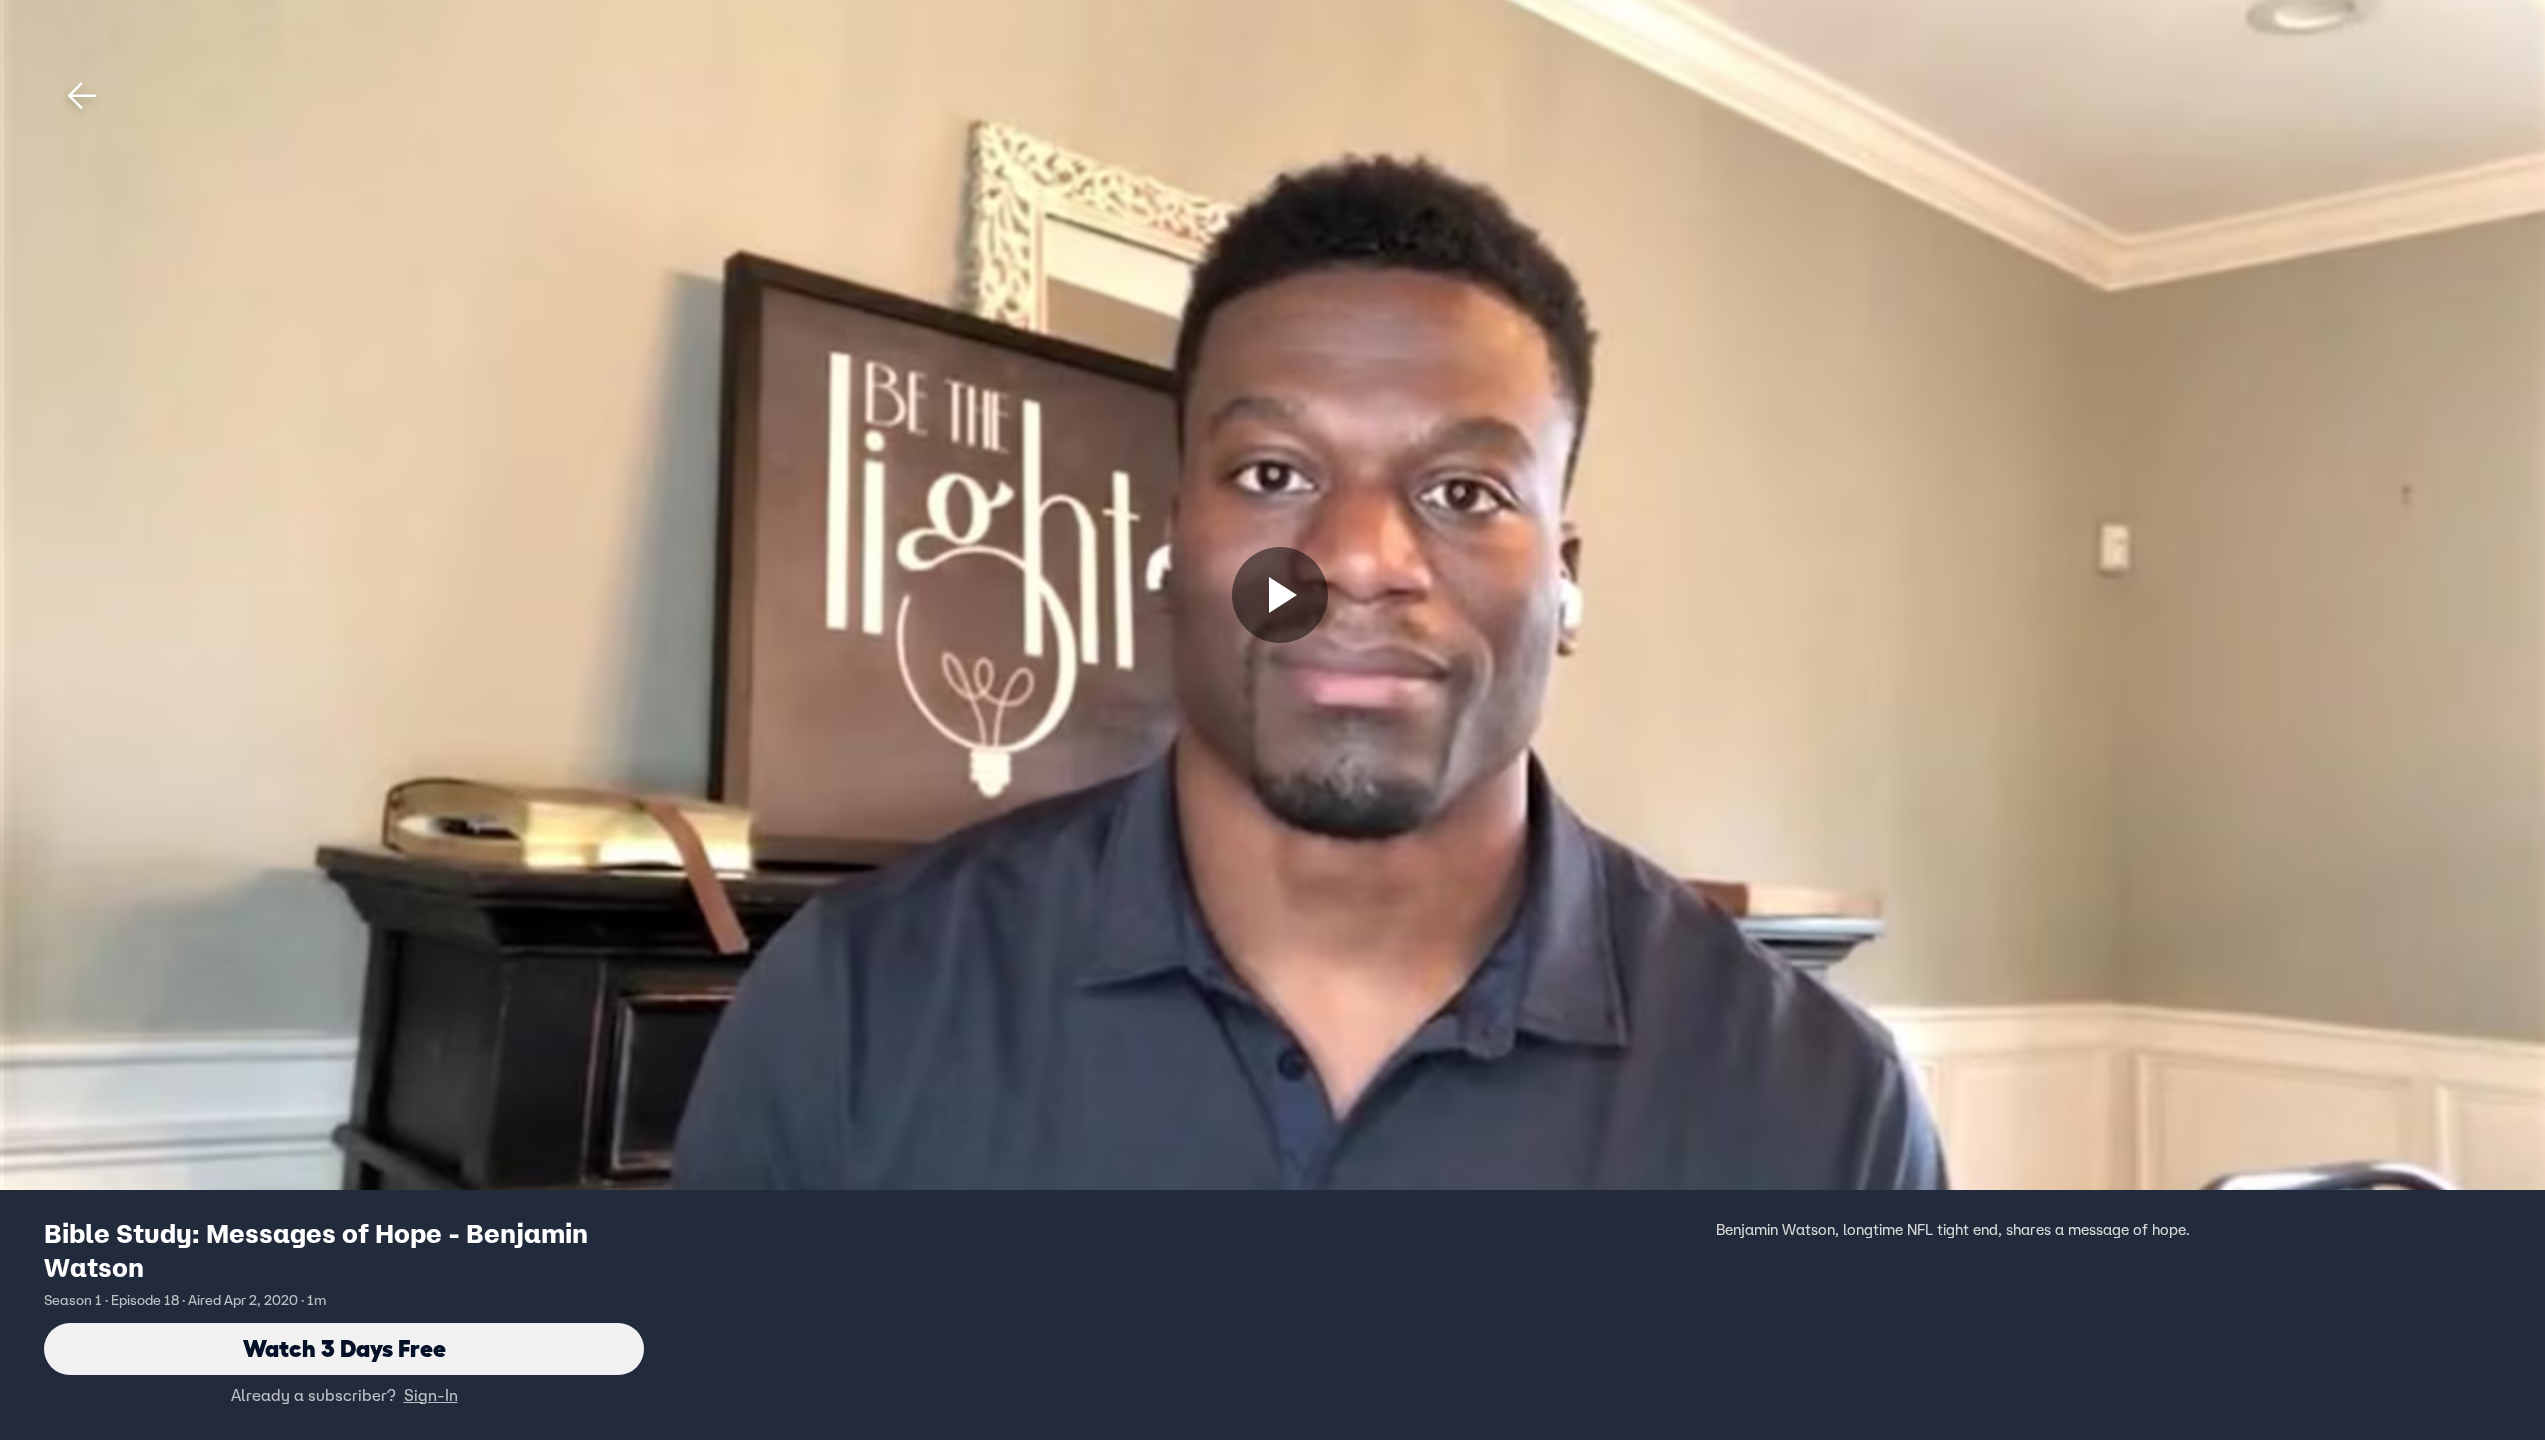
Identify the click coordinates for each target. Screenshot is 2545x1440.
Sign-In (431, 1395)
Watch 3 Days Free (344, 1348)
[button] (82, 96)
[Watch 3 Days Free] (1280, 595)
